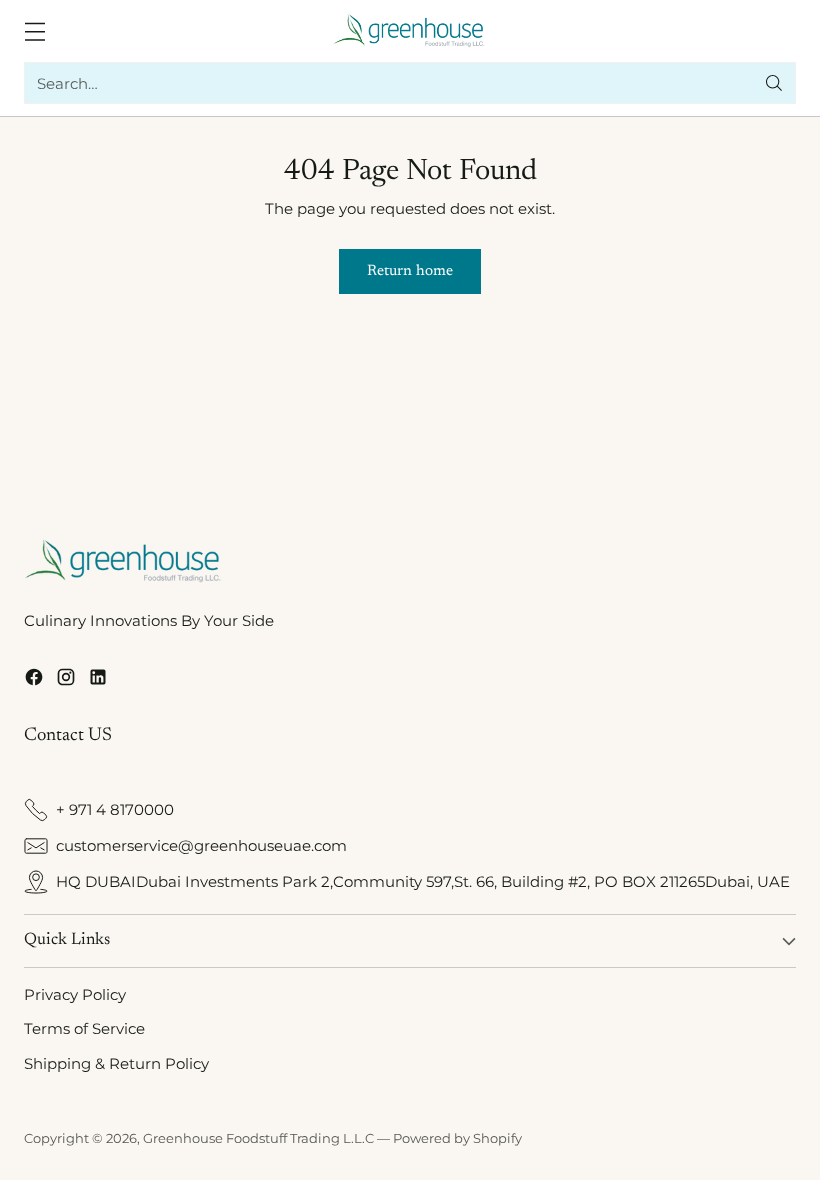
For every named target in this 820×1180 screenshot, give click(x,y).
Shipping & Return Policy (116, 1063)
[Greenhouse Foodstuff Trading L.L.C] (410, 31)
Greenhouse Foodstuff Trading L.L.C (258, 1138)
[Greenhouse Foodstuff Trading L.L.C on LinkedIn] (98, 680)
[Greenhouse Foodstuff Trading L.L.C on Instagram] (66, 680)
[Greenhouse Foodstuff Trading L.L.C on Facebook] (34, 680)
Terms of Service (84, 1028)
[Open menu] (34, 31)
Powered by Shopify (457, 1138)
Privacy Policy (75, 994)
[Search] (774, 83)
